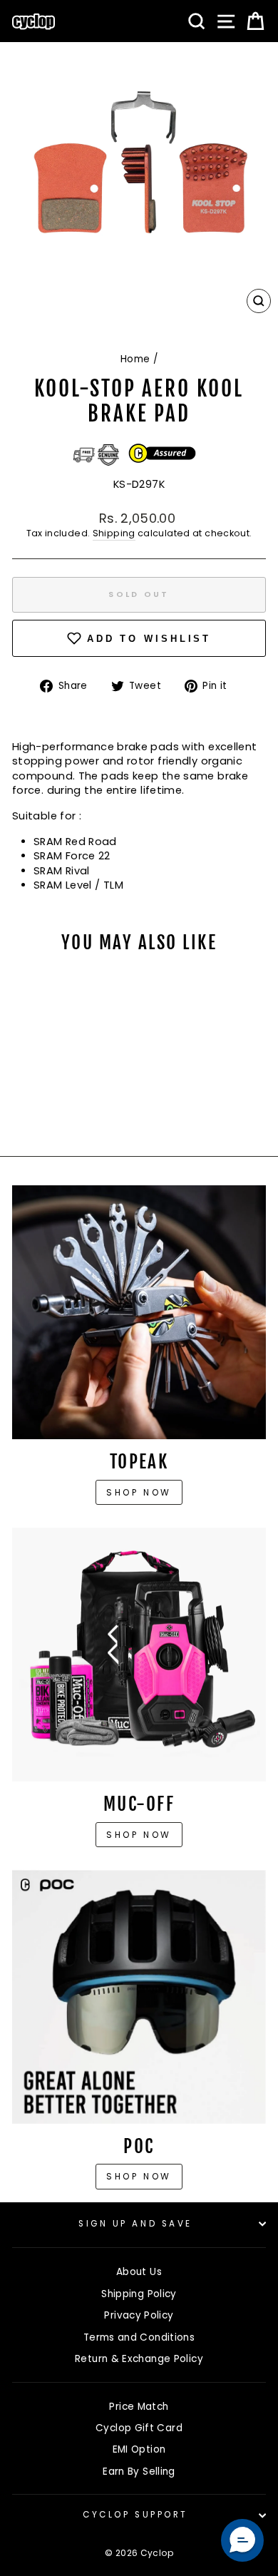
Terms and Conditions (139, 2337)
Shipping (114, 533)
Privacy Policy (139, 2315)
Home (135, 359)
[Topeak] (139, 1312)
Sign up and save (135, 2224)
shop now (139, 2176)
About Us (139, 2272)
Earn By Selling (139, 2472)
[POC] (139, 1997)
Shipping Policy (139, 2294)
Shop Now (139, 1835)
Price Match (139, 2407)
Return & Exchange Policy (139, 2359)
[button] (242, 2540)
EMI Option (139, 2449)
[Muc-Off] (139, 1655)
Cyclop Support (135, 2515)
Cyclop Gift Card (139, 2428)
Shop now (139, 1492)
